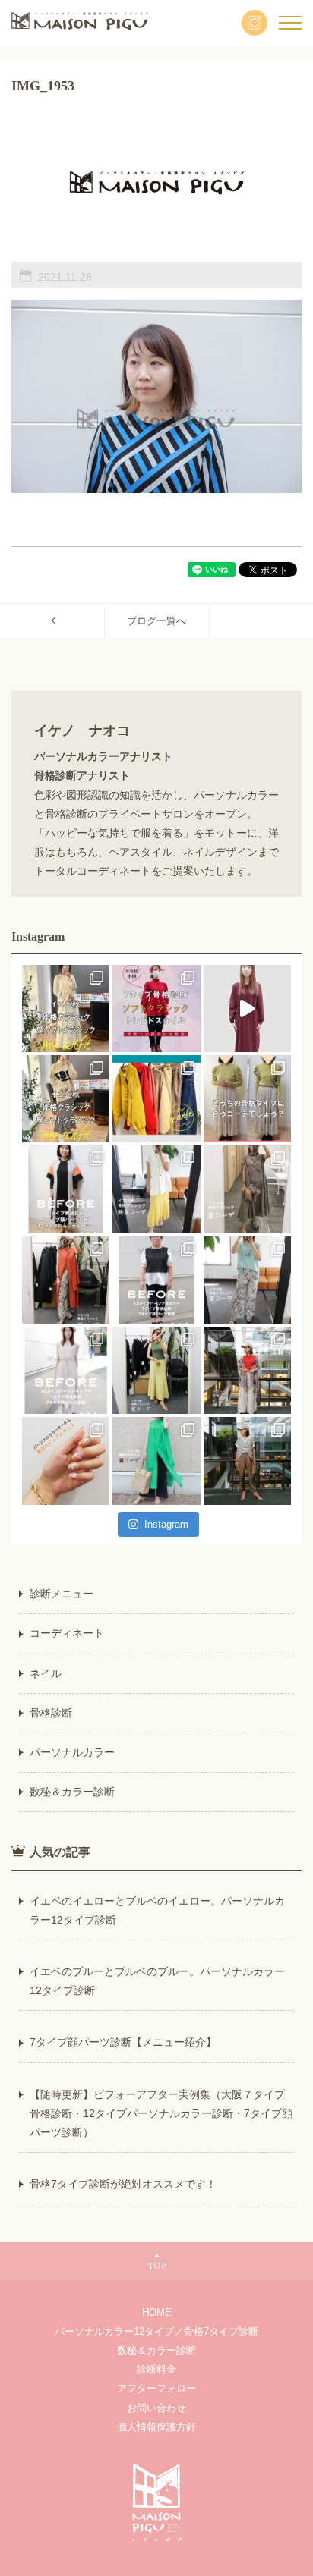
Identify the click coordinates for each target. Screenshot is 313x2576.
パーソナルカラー (72, 1752)
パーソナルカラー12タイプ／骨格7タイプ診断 (156, 2331)
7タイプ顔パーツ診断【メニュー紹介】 (123, 2042)
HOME (157, 2312)
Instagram (166, 1524)
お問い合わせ (156, 2408)
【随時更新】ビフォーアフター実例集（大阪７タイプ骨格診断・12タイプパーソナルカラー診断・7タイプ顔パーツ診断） (161, 2113)
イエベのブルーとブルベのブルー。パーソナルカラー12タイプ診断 (157, 1981)
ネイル (46, 1673)
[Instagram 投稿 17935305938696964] (247, 1008)
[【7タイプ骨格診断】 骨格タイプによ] (247, 1099)
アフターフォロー (156, 2388)
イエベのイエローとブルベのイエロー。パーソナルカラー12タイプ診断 (157, 1910)
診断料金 (156, 2369)
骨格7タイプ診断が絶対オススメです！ (123, 2184)
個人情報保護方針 (156, 2427)
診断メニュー (62, 1594)
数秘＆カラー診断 (72, 1792)
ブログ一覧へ (156, 621)
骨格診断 (51, 1713)
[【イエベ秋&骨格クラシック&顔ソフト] (66, 1008)
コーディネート (67, 1633)
